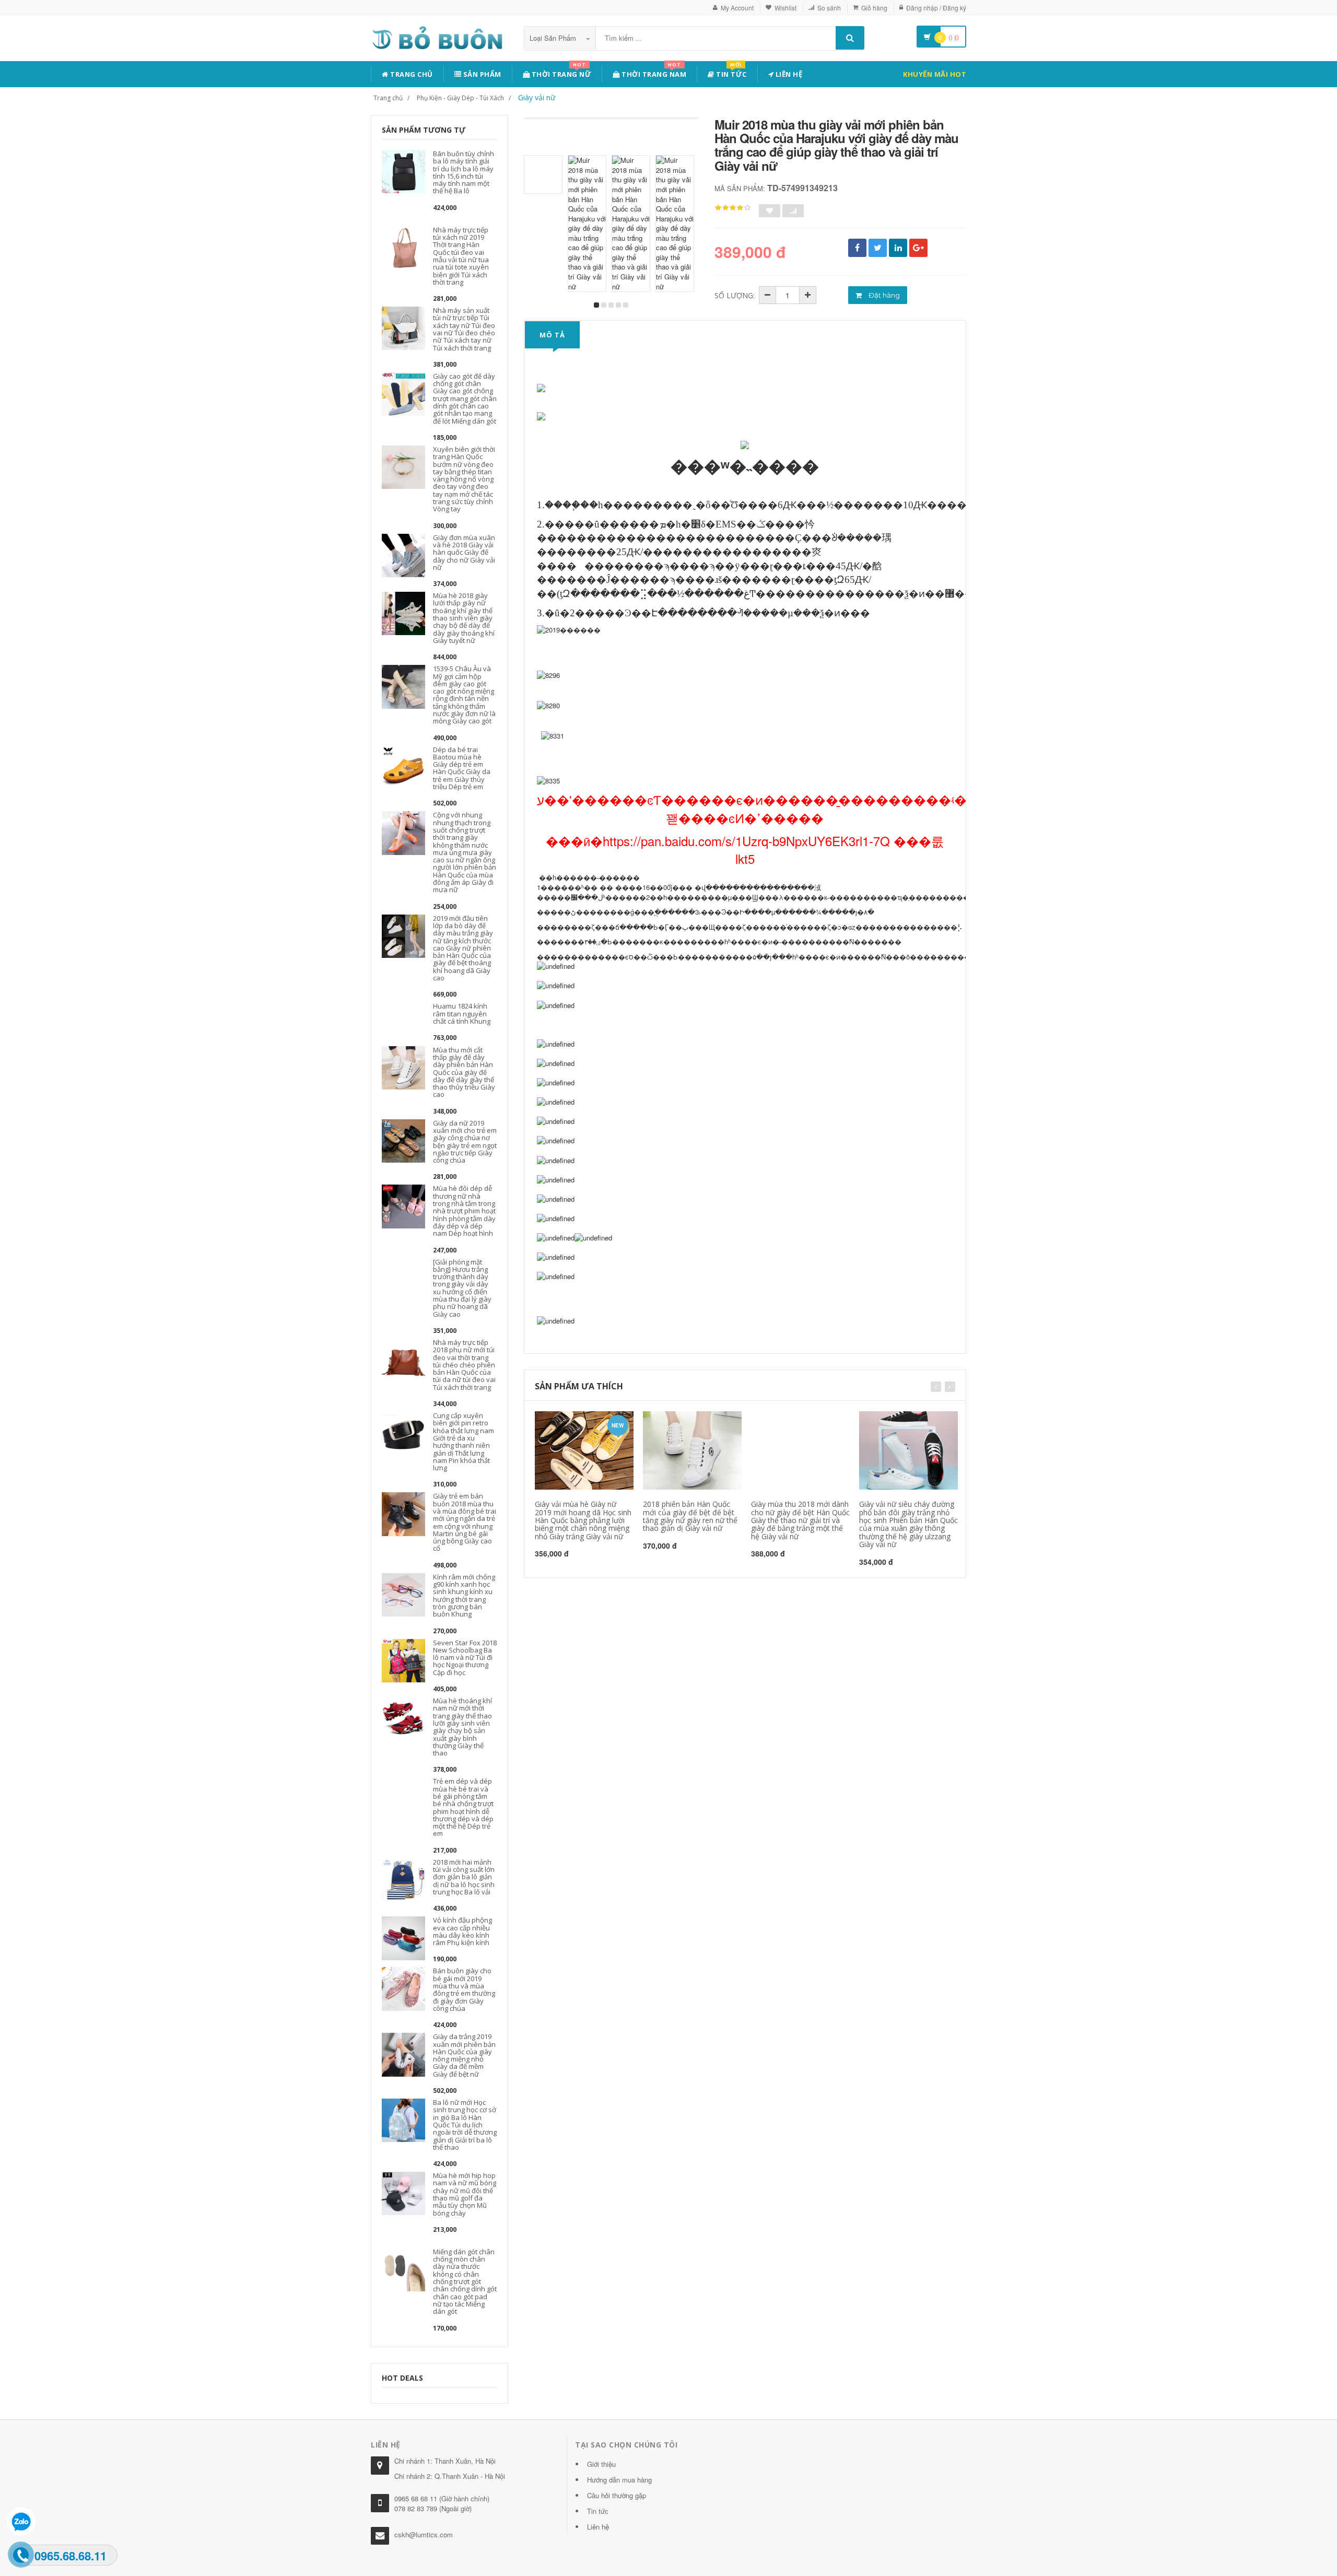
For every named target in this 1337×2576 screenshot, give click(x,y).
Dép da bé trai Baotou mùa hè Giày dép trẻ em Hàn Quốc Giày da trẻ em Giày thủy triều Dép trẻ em (462, 768)
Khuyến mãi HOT (935, 74)
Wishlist (785, 8)
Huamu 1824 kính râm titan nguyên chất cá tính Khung (462, 1014)
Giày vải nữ (537, 97)
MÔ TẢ (552, 335)
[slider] (733, 208)
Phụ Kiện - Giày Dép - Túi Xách (460, 98)
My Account (737, 8)
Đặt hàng (883, 295)
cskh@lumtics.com (424, 2534)
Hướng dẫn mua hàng (619, 2480)
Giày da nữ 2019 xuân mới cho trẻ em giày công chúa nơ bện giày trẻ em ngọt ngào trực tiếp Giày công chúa (465, 1141)
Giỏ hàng (874, 8)
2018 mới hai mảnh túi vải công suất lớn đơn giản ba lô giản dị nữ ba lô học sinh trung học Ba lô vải (464, 1877)
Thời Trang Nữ (560, 72)
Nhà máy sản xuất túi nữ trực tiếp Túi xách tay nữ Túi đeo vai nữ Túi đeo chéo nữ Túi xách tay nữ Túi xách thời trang (464, 329)
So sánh (829, 8)
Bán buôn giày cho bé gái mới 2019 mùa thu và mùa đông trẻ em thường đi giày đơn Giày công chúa (464, 1989)
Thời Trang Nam (653, 72)
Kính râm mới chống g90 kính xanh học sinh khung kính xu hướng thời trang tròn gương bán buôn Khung (464, 1595)
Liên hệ (788, 74)
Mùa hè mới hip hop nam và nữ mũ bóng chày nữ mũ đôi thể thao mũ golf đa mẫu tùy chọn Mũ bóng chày (465, 2194)
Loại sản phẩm (554, 38)
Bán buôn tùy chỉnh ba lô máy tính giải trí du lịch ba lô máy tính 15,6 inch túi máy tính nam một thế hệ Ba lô (464, 172)
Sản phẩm (481, 74)
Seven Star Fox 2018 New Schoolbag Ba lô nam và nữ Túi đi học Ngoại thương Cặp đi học (465, 1658)
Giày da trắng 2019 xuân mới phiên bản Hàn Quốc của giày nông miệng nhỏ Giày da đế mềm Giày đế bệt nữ (464, 2055)
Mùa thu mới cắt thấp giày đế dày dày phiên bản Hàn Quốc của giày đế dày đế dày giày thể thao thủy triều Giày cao (464, 1072)
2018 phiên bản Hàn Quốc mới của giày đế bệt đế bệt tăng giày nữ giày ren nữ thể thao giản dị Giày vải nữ (690, 1516)
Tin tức (731, 72)
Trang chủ (411, 74)
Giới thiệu (601, 2464)
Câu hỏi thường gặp (617, 2495)
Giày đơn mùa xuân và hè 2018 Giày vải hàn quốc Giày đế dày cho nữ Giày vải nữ (464, 552)
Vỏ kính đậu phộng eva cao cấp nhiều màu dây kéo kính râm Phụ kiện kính (462, 1931)
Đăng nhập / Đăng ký (936, 8)
